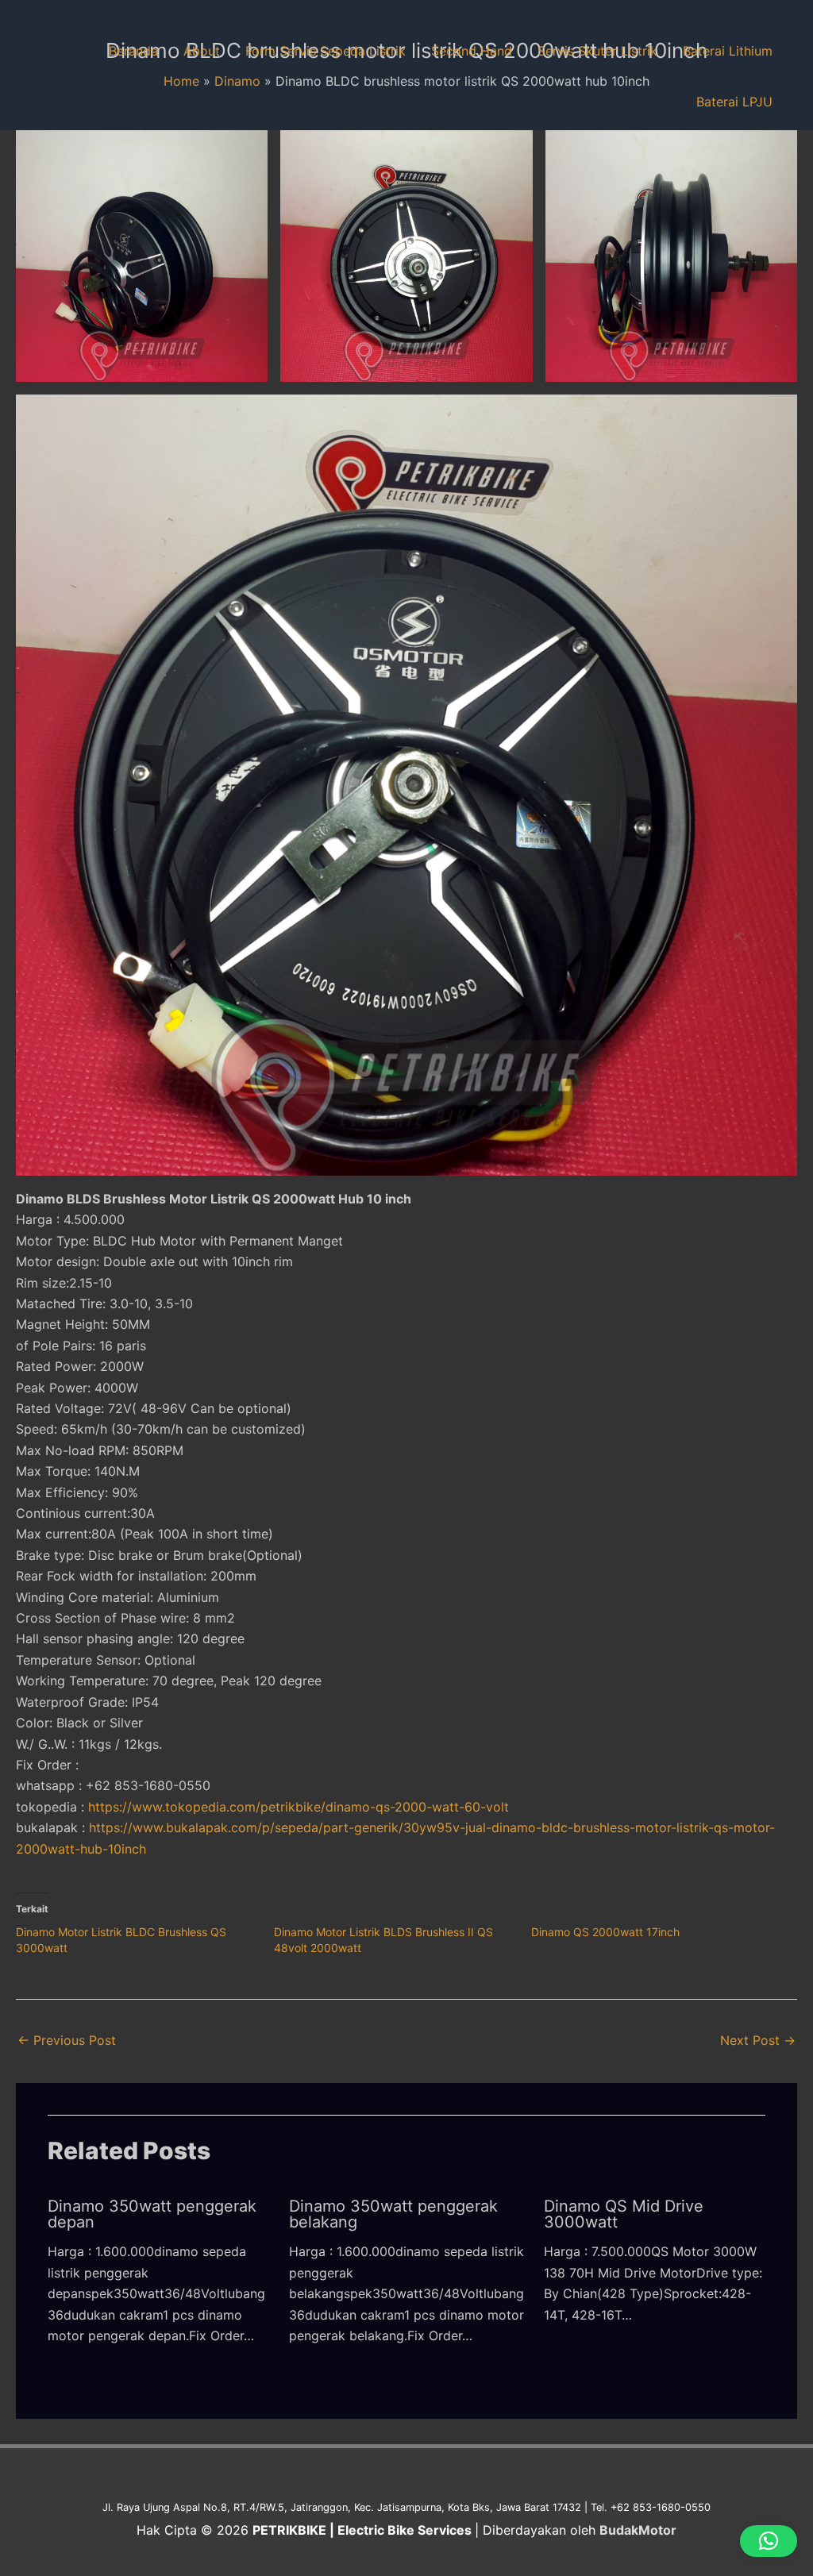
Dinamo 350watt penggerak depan (152, 2214)
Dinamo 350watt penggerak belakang (393, 2214)
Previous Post (67, 2040)
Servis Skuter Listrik (597, 51)
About (202, 51)
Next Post (758, 2040)
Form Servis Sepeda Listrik (326, 51)
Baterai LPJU (734, 102)
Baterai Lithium (728, 51)
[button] (142, 256)
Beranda (133, 51)
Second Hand (472, 51)
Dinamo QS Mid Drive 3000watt (624, 2214)
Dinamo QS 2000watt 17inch (605, 1932)
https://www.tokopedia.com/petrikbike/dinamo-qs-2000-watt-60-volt (299, 1807)
